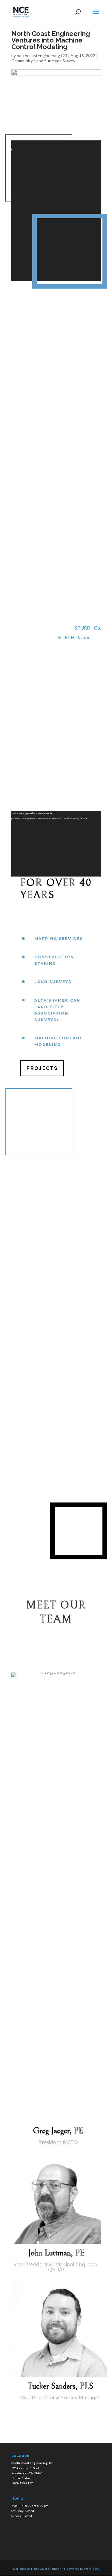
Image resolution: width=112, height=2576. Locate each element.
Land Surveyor (47, 61)
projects (42, 1068)
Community (22, 61)
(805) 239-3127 (22, 2483)
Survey (69, 61)
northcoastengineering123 (42, 56)
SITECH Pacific (74, 637)
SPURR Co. (88, 628)
